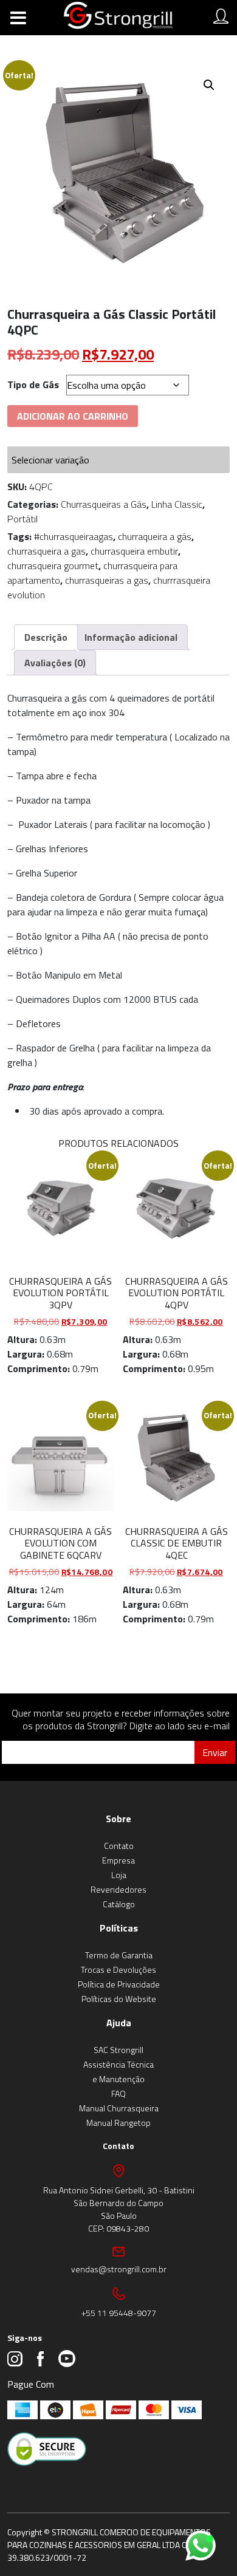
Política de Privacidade (119, 1984)
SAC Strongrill (118, 2050)
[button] (209, 85)
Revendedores (118, 1889)
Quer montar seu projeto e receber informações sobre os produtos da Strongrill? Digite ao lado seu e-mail (121, 1719)
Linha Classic (177, 504)
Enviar (215, 1752)
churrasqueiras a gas (107, 580)
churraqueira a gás (155, 536)
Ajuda (119, 2023)
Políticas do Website (119, 1999)
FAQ (118, 2093)
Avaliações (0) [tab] (55, 663)
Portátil (22, 519)
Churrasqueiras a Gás (104, 504)
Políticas (119, 1928)
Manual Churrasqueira (119, 2108)
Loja (119, 1875)
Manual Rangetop (118, 2123)
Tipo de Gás (33, 384)
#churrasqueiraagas (74, 536)
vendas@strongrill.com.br (119, 2269)
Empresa (118, 1860)
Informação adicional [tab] (131, 637)
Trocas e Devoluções (118, 1970)
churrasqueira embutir (134, 551)
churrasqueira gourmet (53, 565)
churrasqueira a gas (46, 551)
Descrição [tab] (46, 637)
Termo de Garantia (119, 1955)
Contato (119, 1846)
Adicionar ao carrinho (73, 416)
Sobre (118, 1819)
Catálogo (119, 1904)
